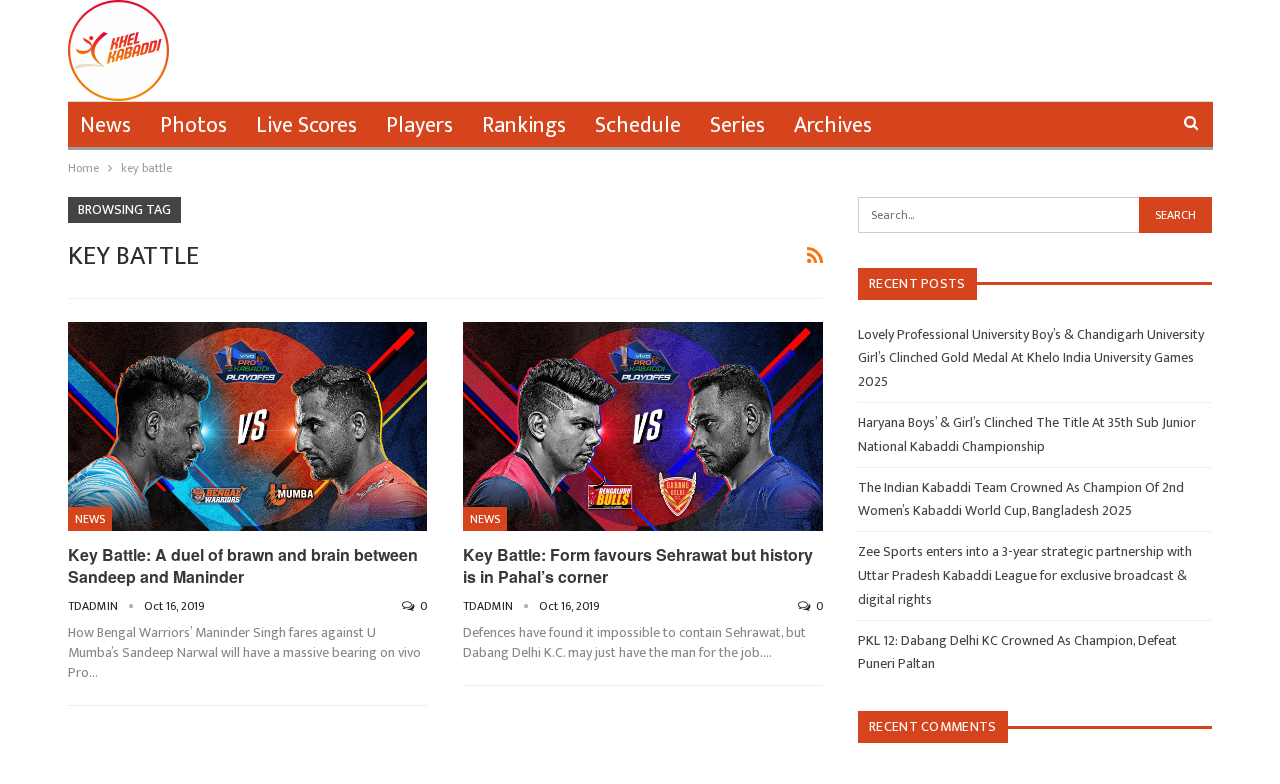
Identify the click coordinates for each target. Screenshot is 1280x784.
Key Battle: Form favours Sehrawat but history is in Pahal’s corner (638, 565)
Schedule (638, 125)
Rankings (524, 125)
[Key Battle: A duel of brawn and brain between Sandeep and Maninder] (248, 426)
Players (419, 125)
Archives (833, 125)
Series (737, 125)
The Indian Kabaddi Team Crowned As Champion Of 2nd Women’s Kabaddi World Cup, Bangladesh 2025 (1021, 499)
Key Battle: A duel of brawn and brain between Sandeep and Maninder (243, 565)
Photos (193, 125)
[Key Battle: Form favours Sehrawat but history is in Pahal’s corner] (643, 426)
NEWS (90, 519)
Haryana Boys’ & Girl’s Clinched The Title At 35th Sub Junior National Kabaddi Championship (1027, 434)
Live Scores (306, 125)
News (105, 125)
